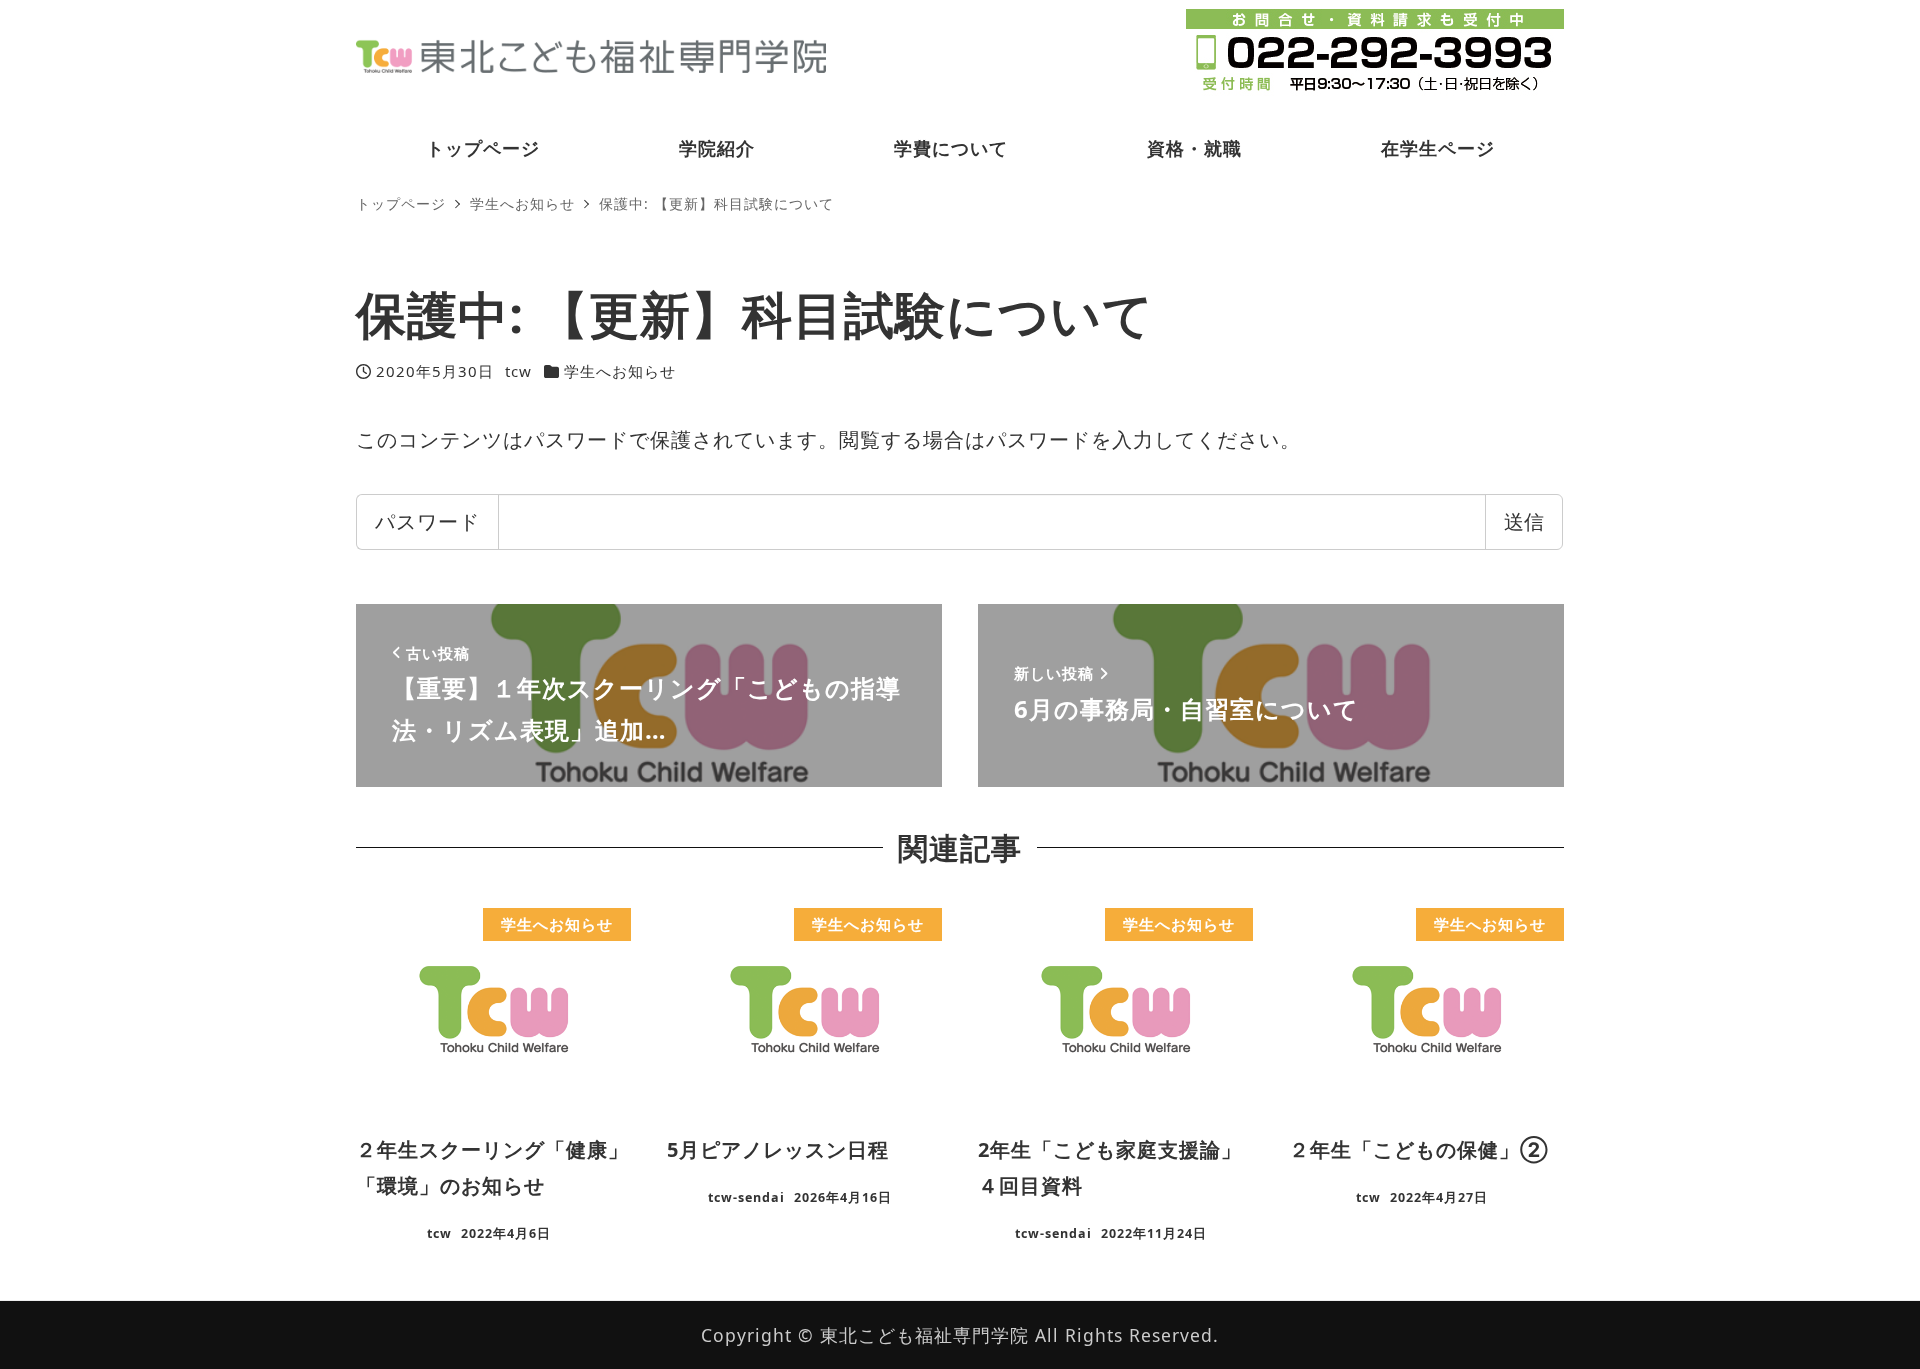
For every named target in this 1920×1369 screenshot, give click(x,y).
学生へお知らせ (620, 371)
